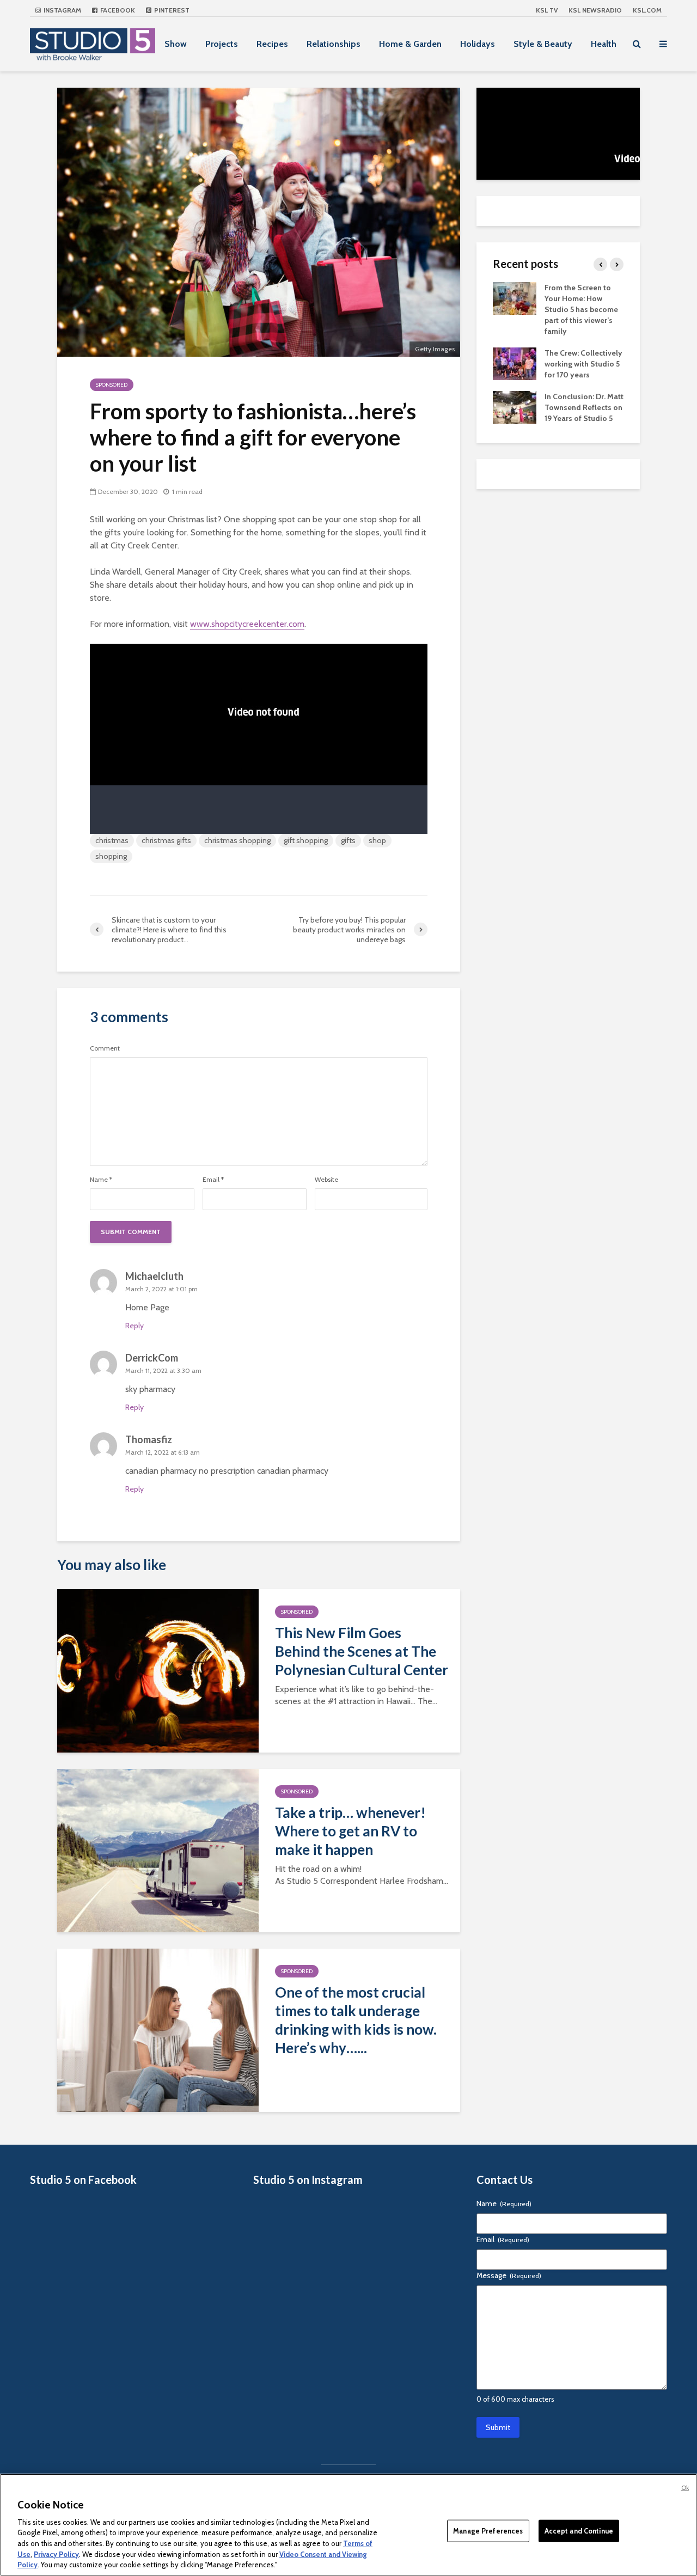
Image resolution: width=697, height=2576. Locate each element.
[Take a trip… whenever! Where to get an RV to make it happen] (158, 1850)
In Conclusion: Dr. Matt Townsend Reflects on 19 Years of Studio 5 (584, 407)
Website (326, 1180)
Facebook (117, 10)
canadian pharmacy (293, 1471)
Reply (134, 1326)
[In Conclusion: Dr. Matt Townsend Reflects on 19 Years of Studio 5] (515, 406)
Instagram (62, 10)
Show (176, 44)
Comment (105, 1048)
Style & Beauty (543, 44)
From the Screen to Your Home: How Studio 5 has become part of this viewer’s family (581, 309)
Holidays (478, 44)
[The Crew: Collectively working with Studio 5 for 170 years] (515, 363)
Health (604, 44)
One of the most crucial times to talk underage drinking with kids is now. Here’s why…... (356, 2020)
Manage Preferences (488, 2530)
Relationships (334, 44)
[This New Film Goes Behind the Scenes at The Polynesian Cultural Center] (158, 1670)
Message (509, 2275)
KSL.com (647, 10)
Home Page (147, 1307)
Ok (685, 2488)
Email (213, 1180)
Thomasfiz (149, 1439)
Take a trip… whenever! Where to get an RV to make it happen (350, 1831)
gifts (348, 840)
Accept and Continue (579, 2530)
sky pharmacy (150, 1389)
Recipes (272, 44)
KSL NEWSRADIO (595, 10)
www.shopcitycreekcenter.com (247, 624)
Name (101, 1180)
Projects (222, 44)
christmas (112, 840)
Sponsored (112, 385)
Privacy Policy (56, 2554)
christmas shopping (237, 840)
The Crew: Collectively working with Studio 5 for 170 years (583, 364)
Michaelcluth (154, 1276)
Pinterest (171, 10)
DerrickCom (152, 1358)
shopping (111, 856)
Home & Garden (410, 44)
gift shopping (306, 840)
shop (377, 840)
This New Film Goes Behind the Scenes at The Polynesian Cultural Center (362, 1651)
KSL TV (547, 10)
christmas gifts (166, 840)
